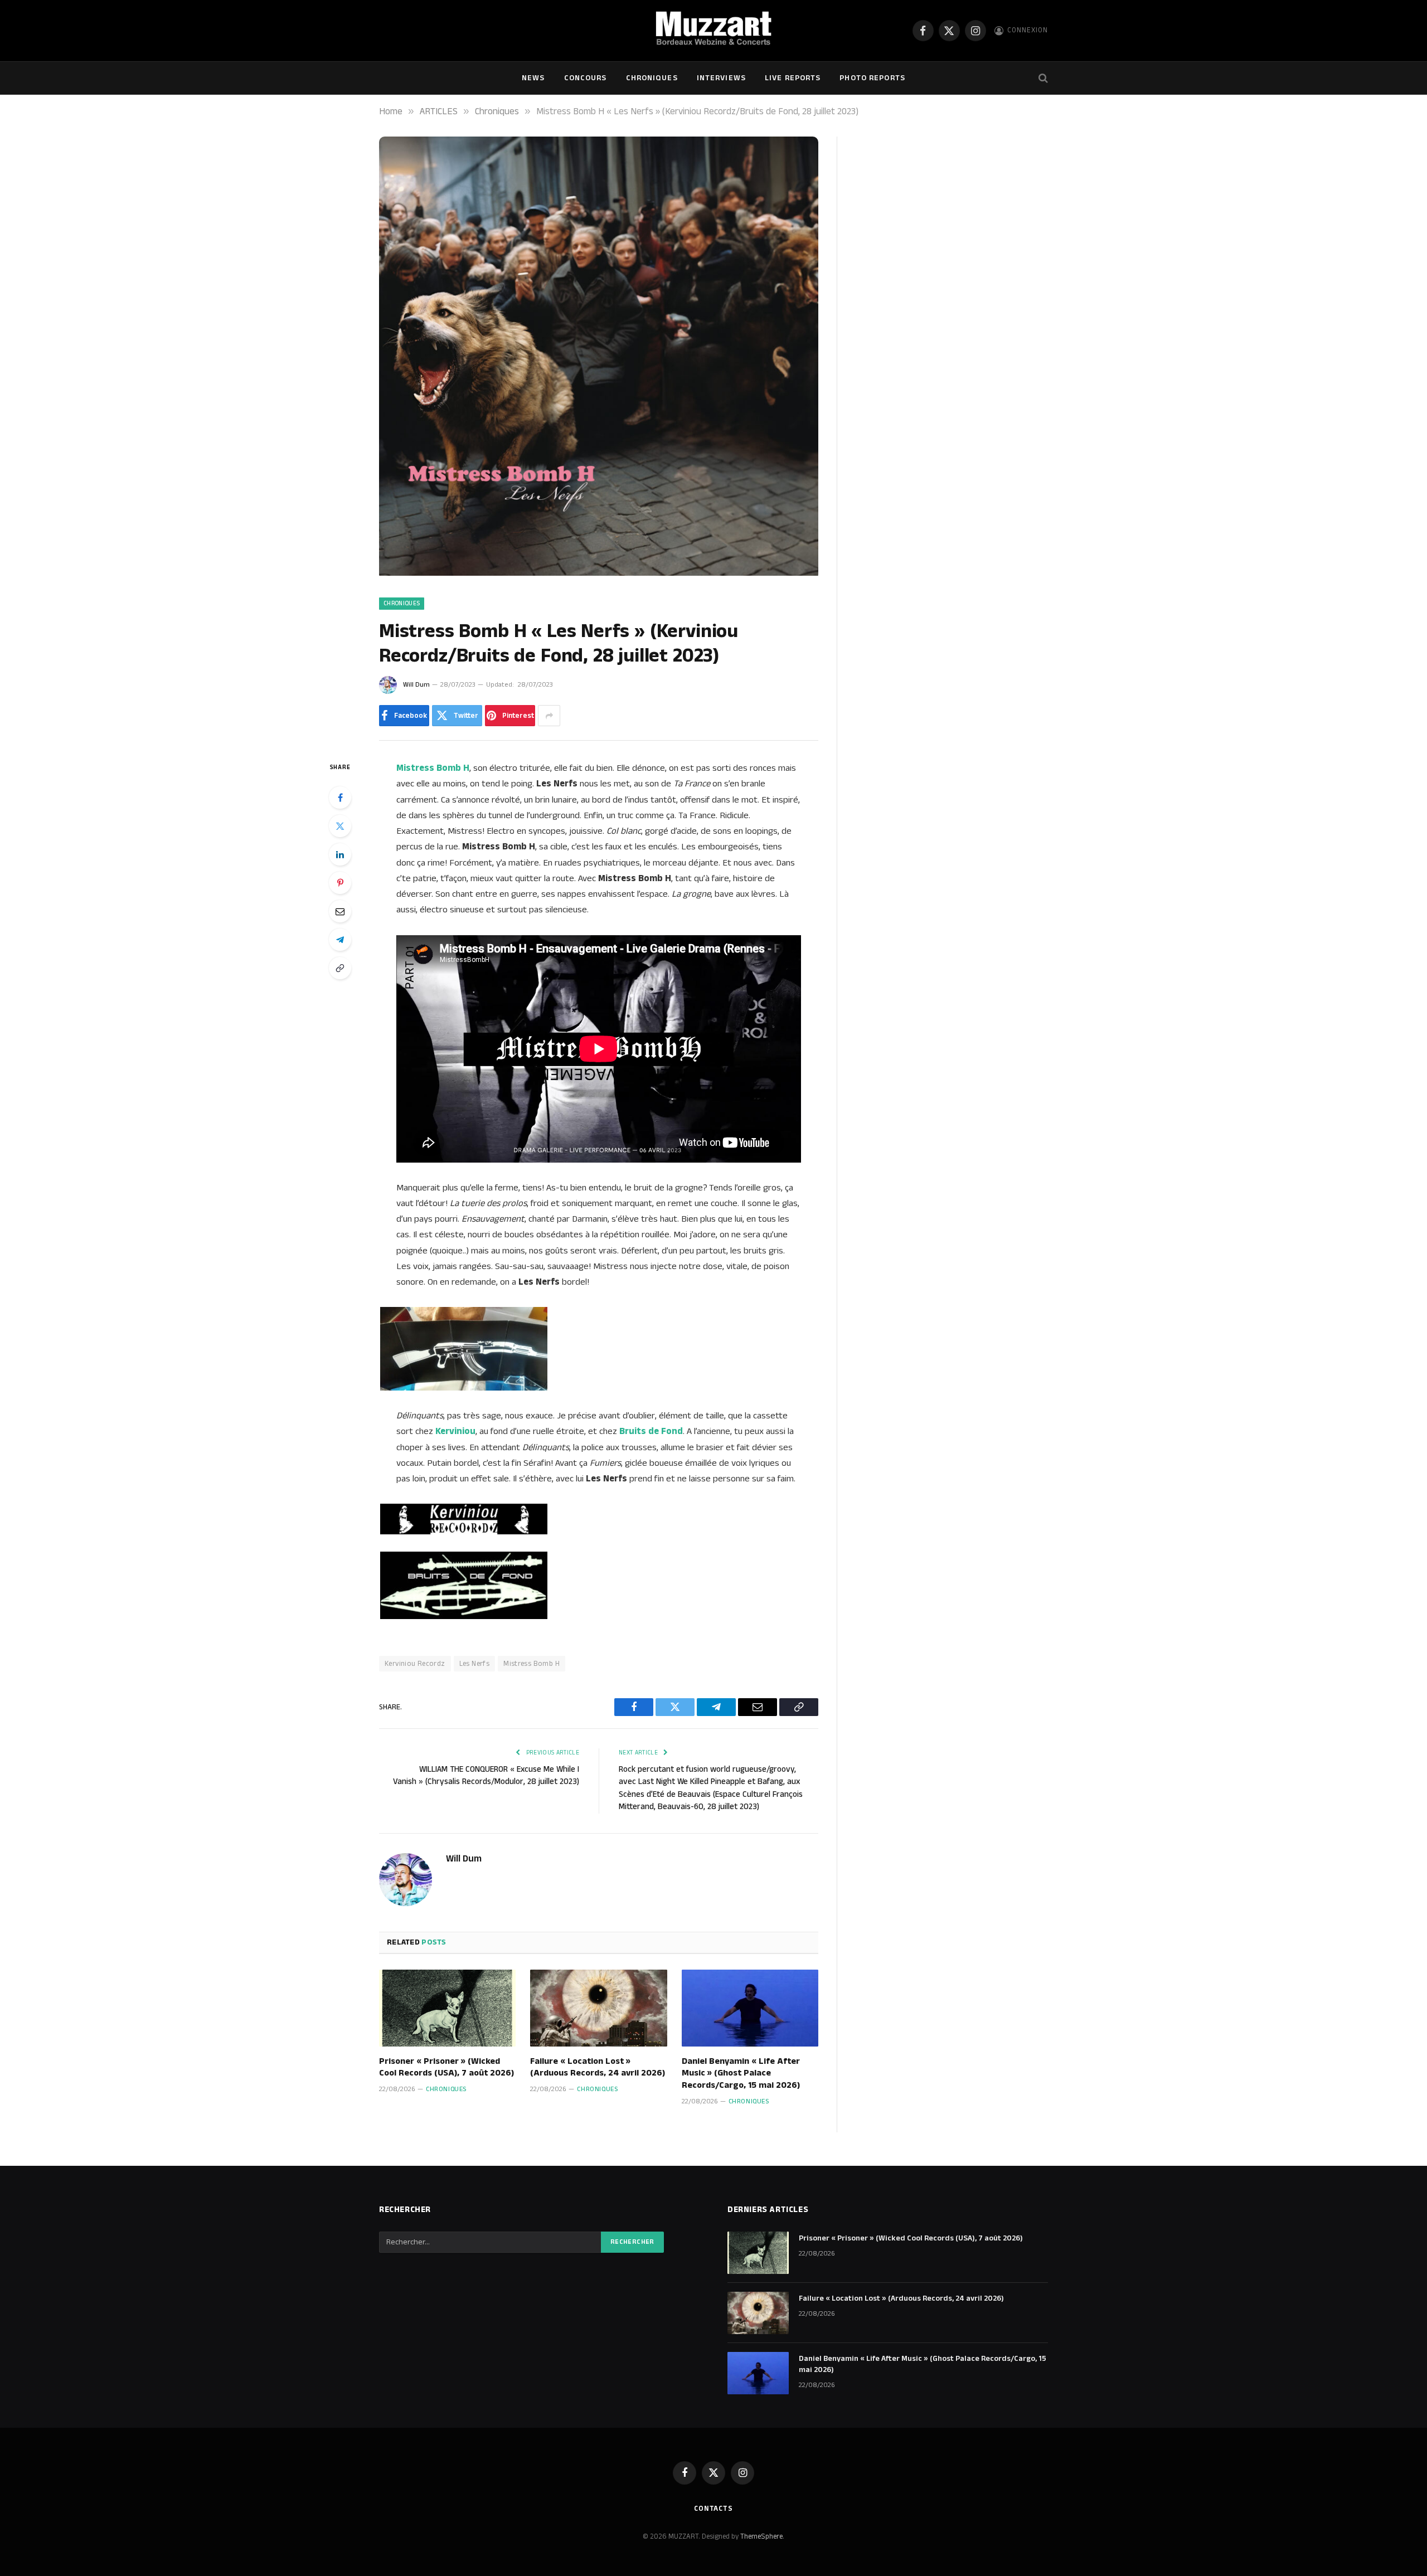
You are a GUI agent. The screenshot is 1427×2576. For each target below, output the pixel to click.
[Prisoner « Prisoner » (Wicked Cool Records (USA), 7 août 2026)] (447, 2008)
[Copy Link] (340, 968)
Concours (586, 78)
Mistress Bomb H (532, 1664)
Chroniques (652, 78)
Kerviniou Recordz (415, 1664)
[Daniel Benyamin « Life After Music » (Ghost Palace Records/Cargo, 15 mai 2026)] (750, 2008)
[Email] (340, 911)
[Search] (1042, 78)
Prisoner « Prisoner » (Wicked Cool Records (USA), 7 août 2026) (446, 2068)
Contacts (713, 2509)
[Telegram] (340, 940)
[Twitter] (340, 826)
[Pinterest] (340, 883)
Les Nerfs (475, 1664)
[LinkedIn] (340, 854)
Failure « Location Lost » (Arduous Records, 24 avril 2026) (598, 2068)
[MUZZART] (713, 31)
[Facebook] (340, 798)
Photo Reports (872, 78)
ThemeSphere (761, 2536)
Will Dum (416, 685)
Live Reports (793, 78)
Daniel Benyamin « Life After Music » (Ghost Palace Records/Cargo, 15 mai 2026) (741, 2074)
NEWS (533, 78)
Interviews (721, 78)
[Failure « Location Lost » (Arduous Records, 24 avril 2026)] (598, 2008)
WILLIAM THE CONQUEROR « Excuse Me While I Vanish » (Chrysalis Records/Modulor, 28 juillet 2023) (486, 1776)
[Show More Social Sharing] (549, 716)
